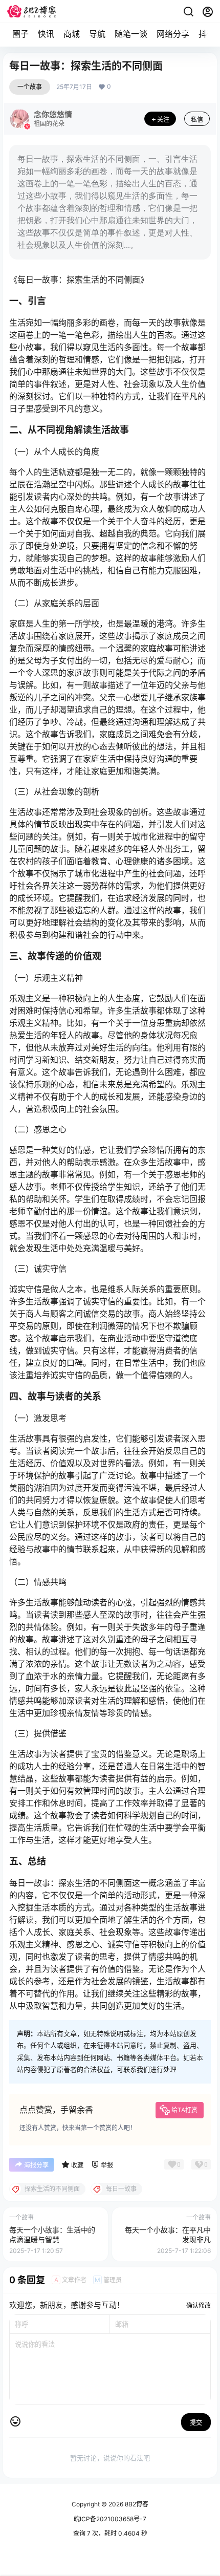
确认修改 (199, 2305)
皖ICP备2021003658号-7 (110, 2519)
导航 (97, 34)
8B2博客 (136, 2504)
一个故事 (30, 87)
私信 (197, 120)
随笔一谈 (131, 34)
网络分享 (173, 34)
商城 (72, 34)
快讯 (46, 34)
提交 (196, 2423)
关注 (163, 120)
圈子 (20, 34)
